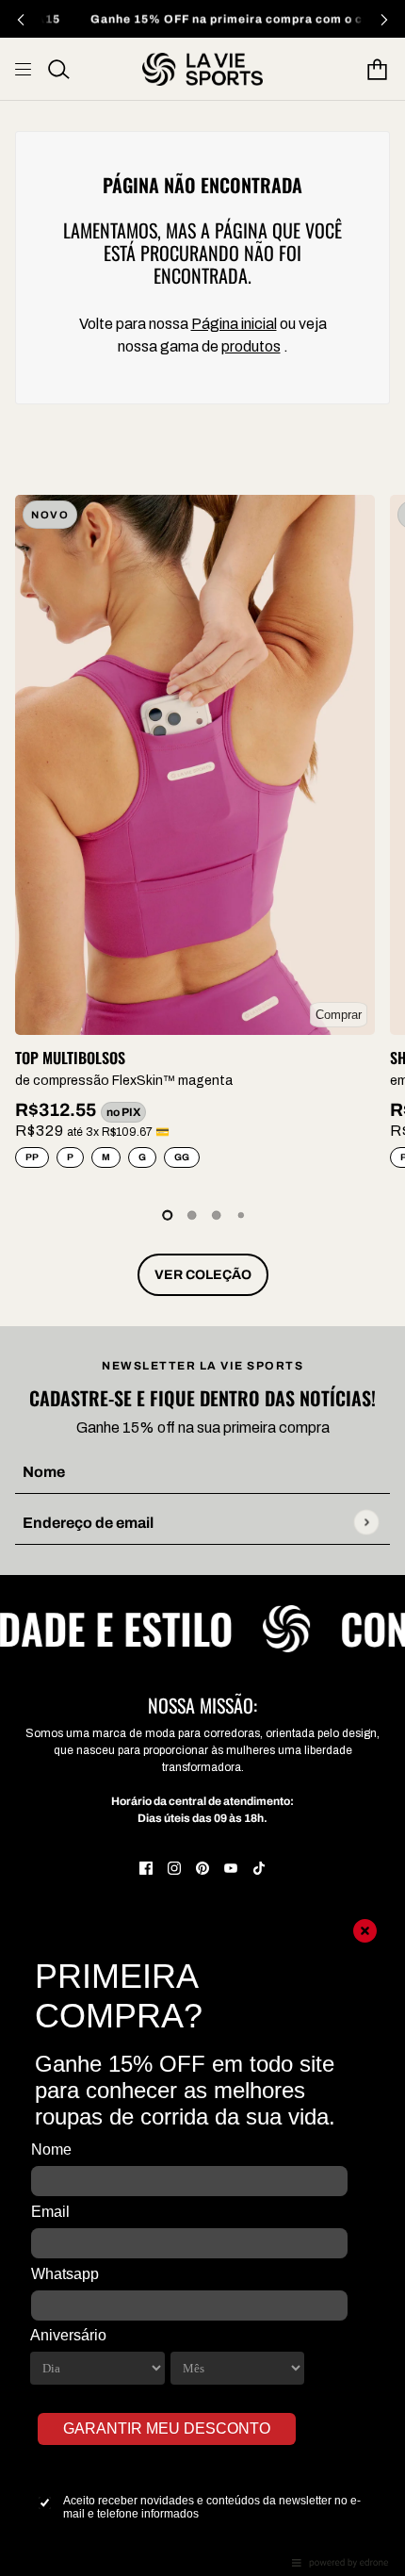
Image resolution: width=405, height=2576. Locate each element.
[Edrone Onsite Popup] (202, 1288)
